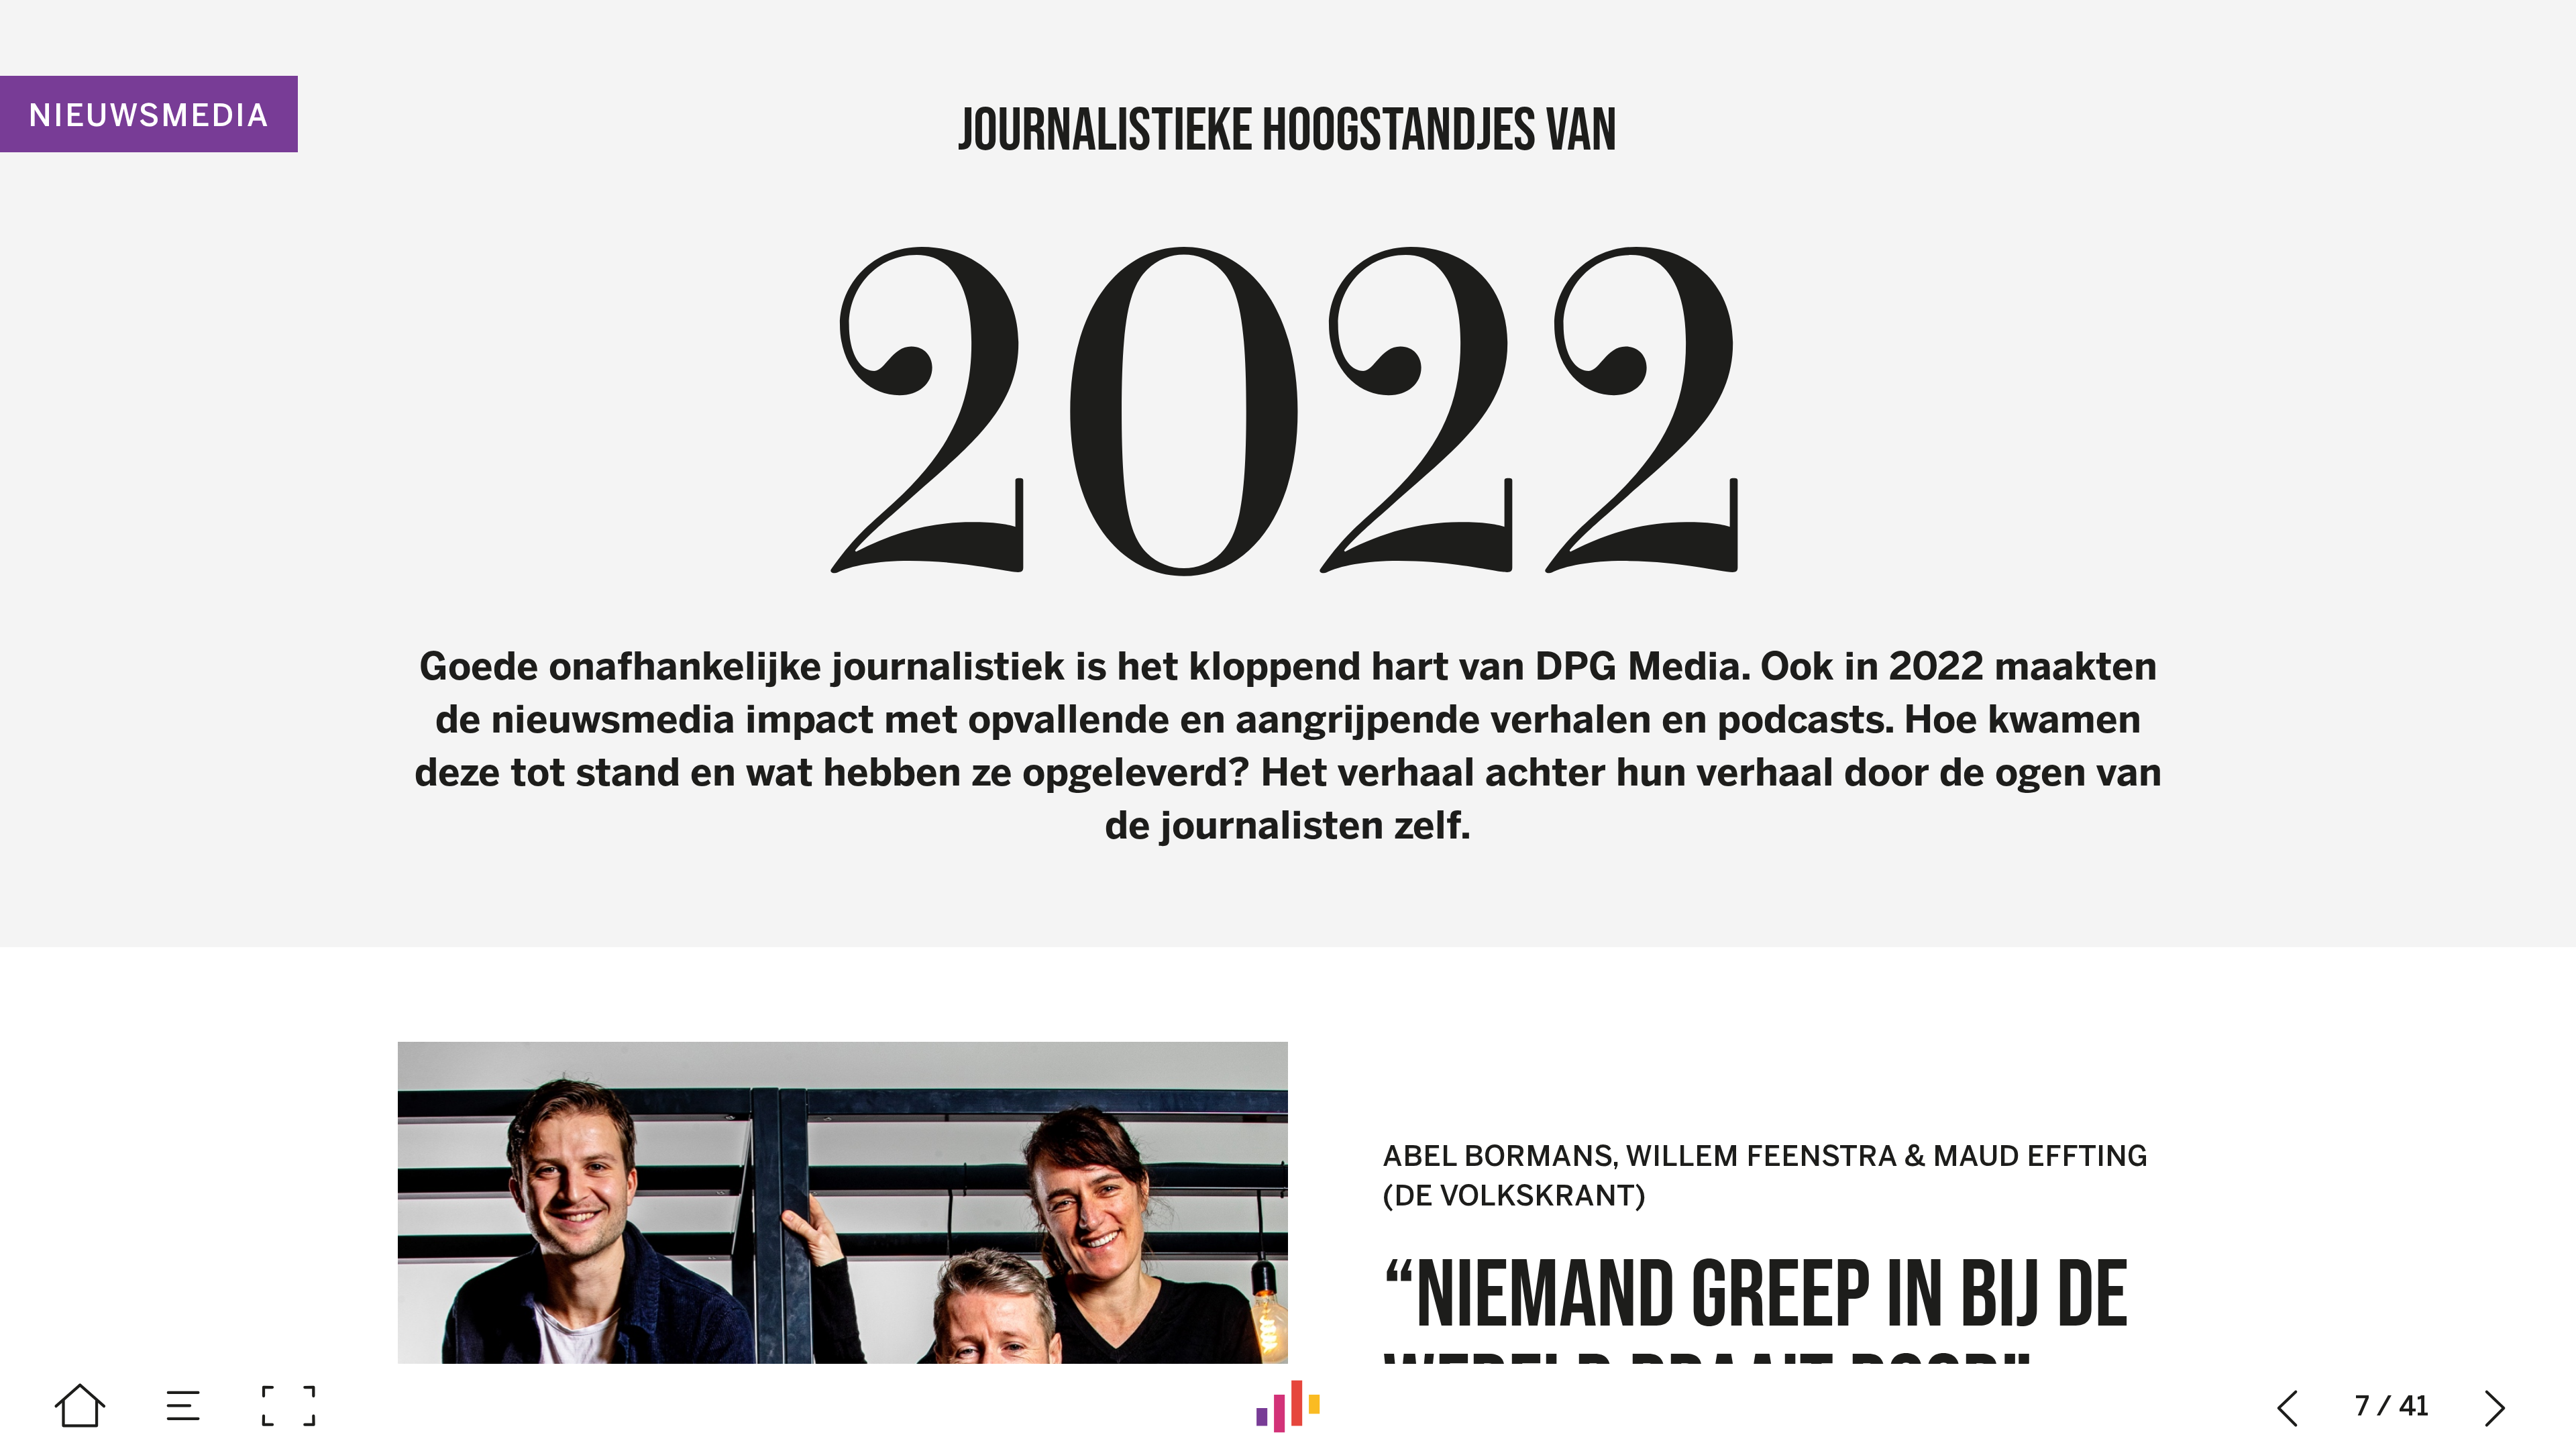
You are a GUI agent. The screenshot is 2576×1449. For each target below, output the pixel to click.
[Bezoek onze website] (1288, 1406)
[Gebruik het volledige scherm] (288, 1406)
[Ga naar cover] (80, 1406)
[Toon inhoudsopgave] (184, 1406)
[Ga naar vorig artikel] (2288, 1406)
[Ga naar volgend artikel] (2496, 1406)
